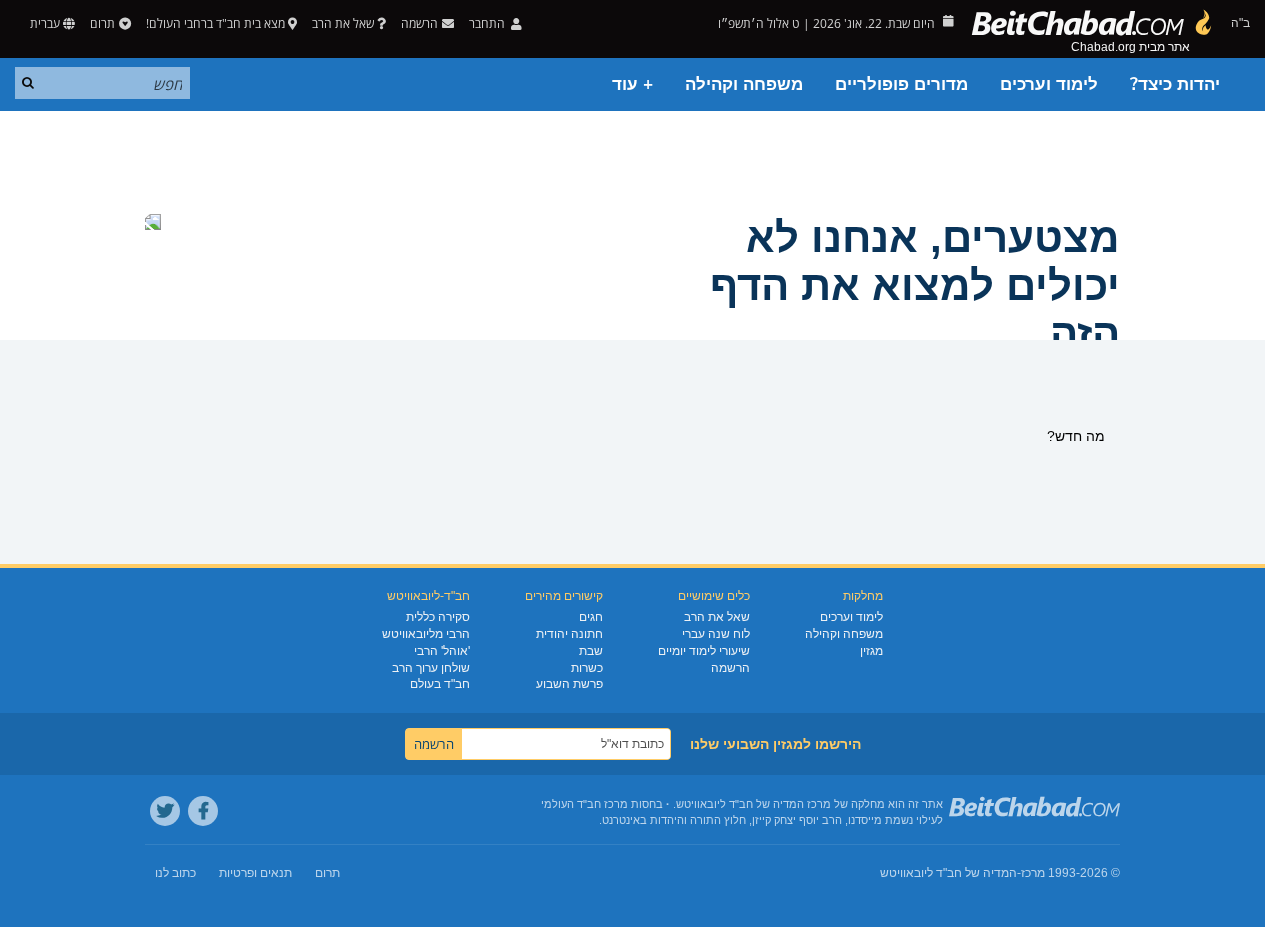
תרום (102, 23)
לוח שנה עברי (716, 634)
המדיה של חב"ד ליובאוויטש (948, 873)
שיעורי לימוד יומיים (704, 651)
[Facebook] (203, 811)
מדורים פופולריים (901, 84)
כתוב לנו (175, 873)
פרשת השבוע (569, 684)
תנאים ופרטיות (255, 873)
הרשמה (730, 668)
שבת (591, 651)
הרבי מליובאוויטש (426, 634)
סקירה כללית (438, 617)
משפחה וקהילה (744, 84)
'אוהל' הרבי (442, 651)
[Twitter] (165, 811)
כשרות (587, 668)
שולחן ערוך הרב (431, 668)
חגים (591, 617)
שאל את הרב (343, 23)
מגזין (871, 651)
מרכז (1033, 873)
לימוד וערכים (1049, 84)
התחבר (488, 23)
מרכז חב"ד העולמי (584, 804)
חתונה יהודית (569, 634)
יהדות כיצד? (1175, 84)
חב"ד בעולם (440, 684)
